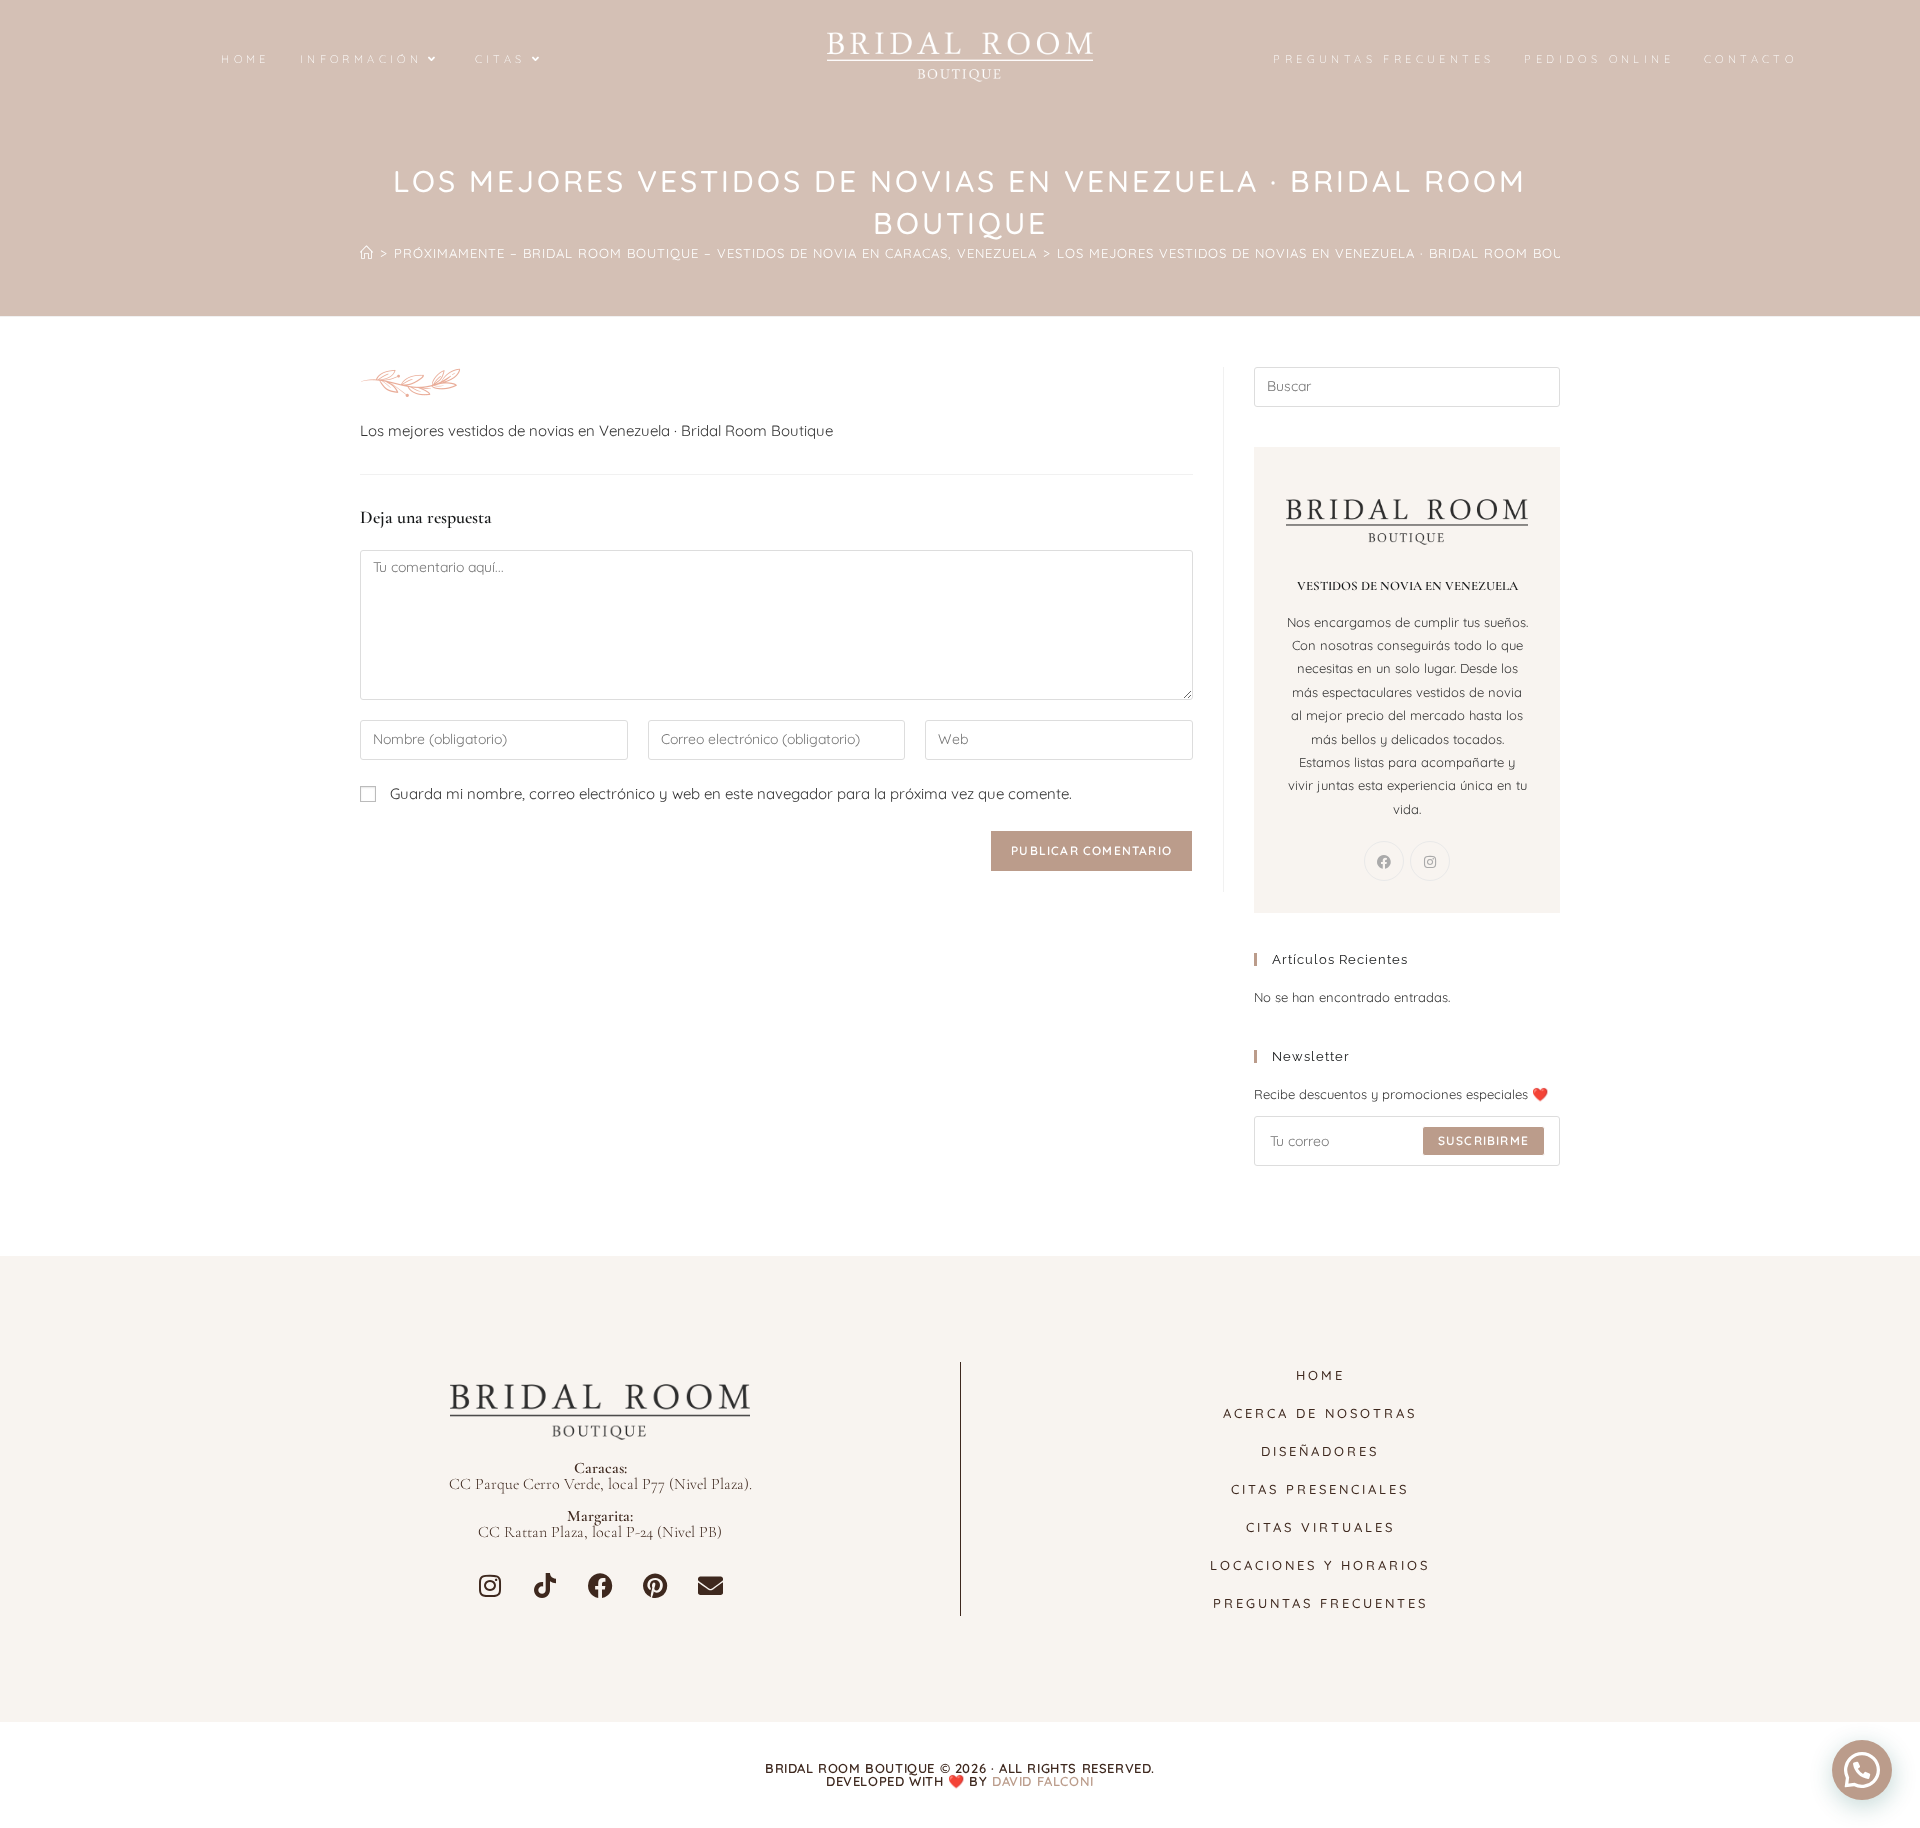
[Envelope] (710, 1585)
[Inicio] (367, 253)
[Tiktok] (545, 1585)
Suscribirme (1483, 1140)
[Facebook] (1384, 861)
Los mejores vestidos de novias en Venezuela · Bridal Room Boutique (1331, 253)
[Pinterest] (655, 1585)
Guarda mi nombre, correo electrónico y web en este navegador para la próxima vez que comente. (731, 793)
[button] (1862, 1770)
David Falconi (1043, 1781)
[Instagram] (1430, 861)
